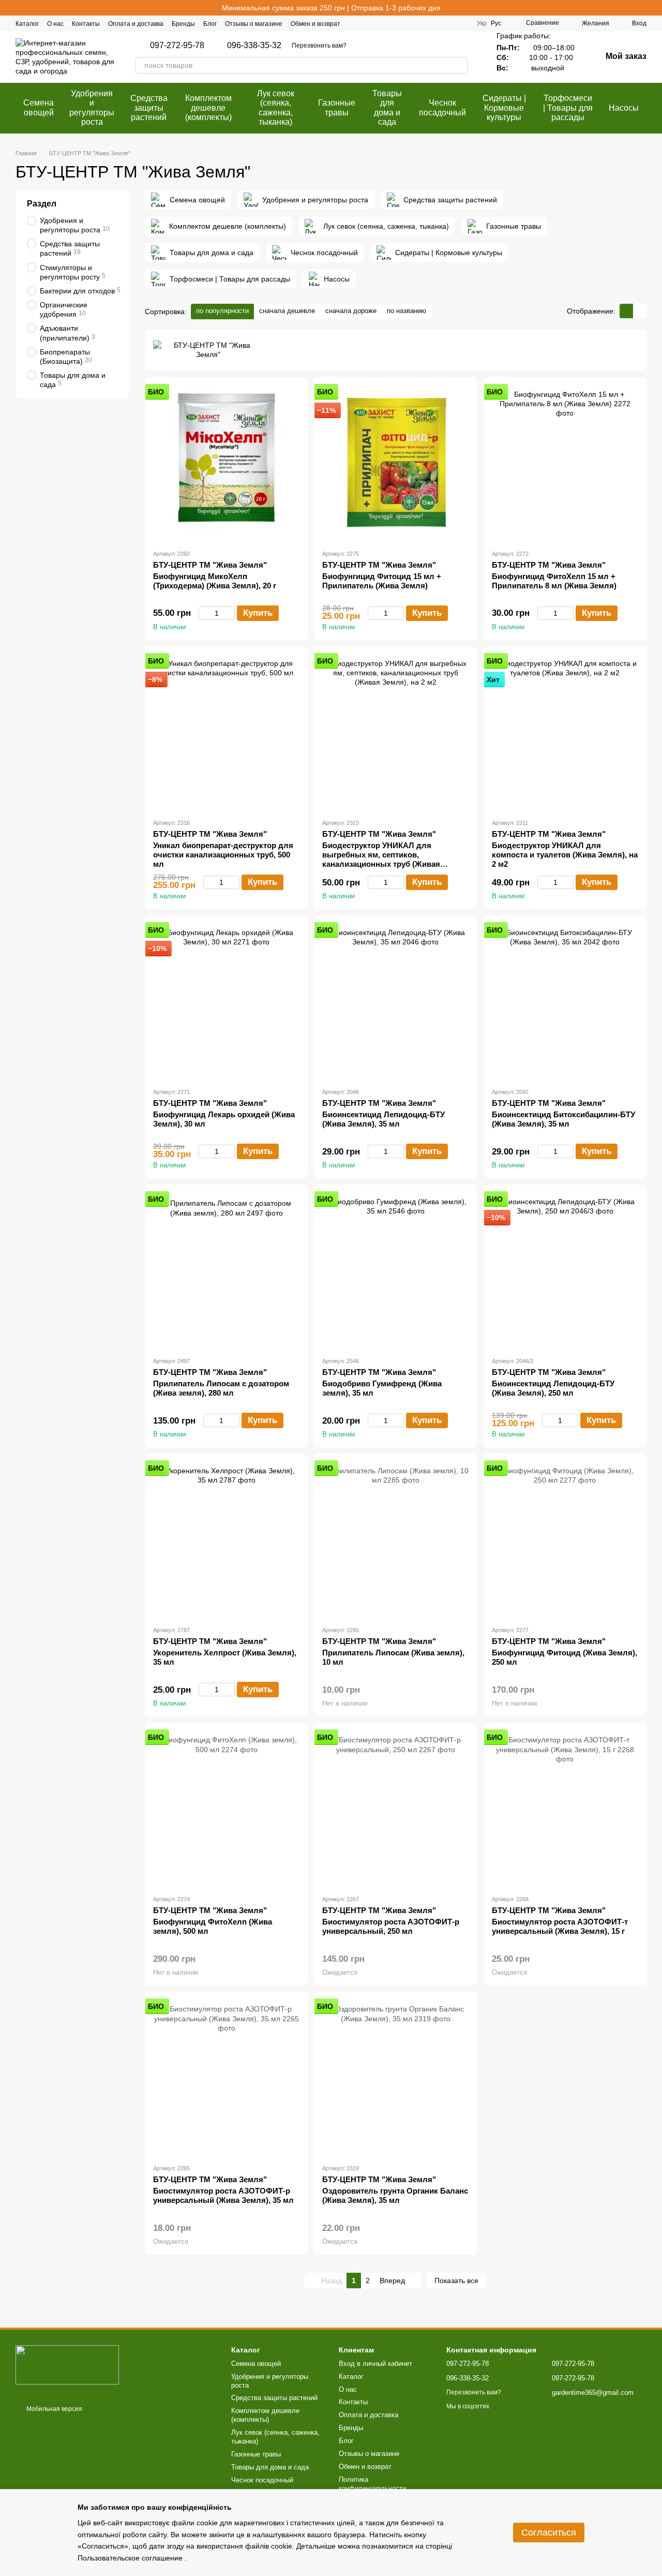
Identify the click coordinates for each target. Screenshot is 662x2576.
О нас (55, 24)
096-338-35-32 (254, 46)
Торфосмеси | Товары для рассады (568, 108)
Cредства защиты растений (149, 108)
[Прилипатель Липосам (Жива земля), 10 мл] (395, 1539)
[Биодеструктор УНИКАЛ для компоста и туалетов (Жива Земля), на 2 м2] (565, 732)
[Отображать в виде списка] (640, 311)
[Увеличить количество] (230, 613)
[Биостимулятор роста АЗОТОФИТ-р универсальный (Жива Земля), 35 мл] (226, 2078)
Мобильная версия (54, 2409)
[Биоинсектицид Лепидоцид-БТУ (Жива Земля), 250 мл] (565, 1270)
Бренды (183, 24)
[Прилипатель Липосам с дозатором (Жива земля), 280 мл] (226, 1270)
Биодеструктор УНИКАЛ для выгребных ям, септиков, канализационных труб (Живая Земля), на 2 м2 (381, 859)
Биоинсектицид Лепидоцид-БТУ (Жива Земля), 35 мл (383, 1119)
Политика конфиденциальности (372, 2484)
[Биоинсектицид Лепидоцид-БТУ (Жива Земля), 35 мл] (395, 1001)
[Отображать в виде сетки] (626, 311)
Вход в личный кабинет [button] (375, 2364)
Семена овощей (39, 107)
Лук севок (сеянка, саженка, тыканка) (276, 108)
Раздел (42, 204)
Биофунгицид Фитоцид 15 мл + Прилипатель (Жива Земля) (382, 581)
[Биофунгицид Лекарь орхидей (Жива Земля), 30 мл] (226, 1001)
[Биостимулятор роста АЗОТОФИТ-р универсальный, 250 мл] (395, 1809)
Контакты (86, 24)
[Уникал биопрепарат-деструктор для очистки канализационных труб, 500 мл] (226, 732)
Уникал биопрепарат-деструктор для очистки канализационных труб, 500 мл (223, 855)
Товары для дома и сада (387, 108)
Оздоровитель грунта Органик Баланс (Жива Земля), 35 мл (395, 2195)
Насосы (624, 108)
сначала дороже (351, 311)
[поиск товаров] (459, 65)
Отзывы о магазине (254, 24)
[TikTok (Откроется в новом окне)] (450, 23)
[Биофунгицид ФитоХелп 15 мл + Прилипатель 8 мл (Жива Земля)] (565, 463)
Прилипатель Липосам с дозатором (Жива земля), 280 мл (221, 1388)
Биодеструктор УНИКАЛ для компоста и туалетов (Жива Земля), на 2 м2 (565, 855)
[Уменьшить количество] (204, 613)
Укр (482, 23)
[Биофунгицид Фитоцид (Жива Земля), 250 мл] (565, 1539)
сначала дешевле (287, 311)
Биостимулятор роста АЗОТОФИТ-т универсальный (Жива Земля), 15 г (560, 1926)
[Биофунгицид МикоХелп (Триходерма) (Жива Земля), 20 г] (226, 463)
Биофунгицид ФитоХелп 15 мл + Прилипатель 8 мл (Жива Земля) (554, 581)
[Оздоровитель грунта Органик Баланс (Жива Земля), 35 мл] (395, 2078)
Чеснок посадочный (442, 107)
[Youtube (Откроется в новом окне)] (462, 23)
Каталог (27, 24)
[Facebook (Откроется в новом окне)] (425, 23)
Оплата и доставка (136, 24)
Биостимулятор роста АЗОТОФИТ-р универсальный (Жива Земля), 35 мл (223, 2195)
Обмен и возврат (315, 24)
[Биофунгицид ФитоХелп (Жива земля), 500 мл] (226, 1809)
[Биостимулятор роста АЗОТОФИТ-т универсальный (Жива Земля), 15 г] (565, 1809)
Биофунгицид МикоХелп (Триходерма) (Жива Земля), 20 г (215, 581)
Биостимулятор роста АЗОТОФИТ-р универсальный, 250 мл (391, 1926)
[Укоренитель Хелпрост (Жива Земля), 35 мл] (226, 1539)
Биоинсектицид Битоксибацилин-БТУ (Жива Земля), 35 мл (563, 1119)
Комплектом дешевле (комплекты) (208, 108)
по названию (407, 311)
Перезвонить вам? (319, 46)
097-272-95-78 (177, 46)
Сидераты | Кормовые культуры (504, 108)
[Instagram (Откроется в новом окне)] (438, 23)
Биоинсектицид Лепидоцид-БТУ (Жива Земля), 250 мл (553, 1388)
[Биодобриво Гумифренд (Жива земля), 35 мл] (395, 1270)
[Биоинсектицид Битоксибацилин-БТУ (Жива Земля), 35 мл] (565, 1001)
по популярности (222, 311)
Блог (210, 24)
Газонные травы (337, 107)
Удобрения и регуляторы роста (92, 108)
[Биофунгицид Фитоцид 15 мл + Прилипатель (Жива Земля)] (395, 463)
